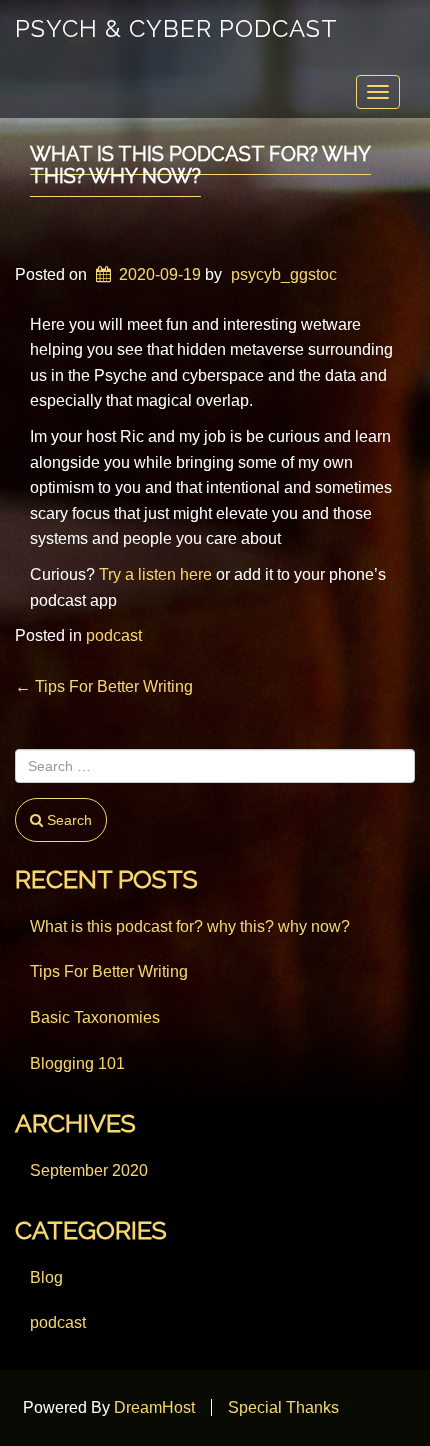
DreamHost (154, 1407)
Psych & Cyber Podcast (176, 28)
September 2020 (89, 1170)
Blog (46, 1277)
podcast (114, 635)
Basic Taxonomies (95, 1017)
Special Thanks (283, 1407)
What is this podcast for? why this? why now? (200, 165)
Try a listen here (155, 574)
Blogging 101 (77, 1063)
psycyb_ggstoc (284, 274)
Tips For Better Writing (104, 686)
